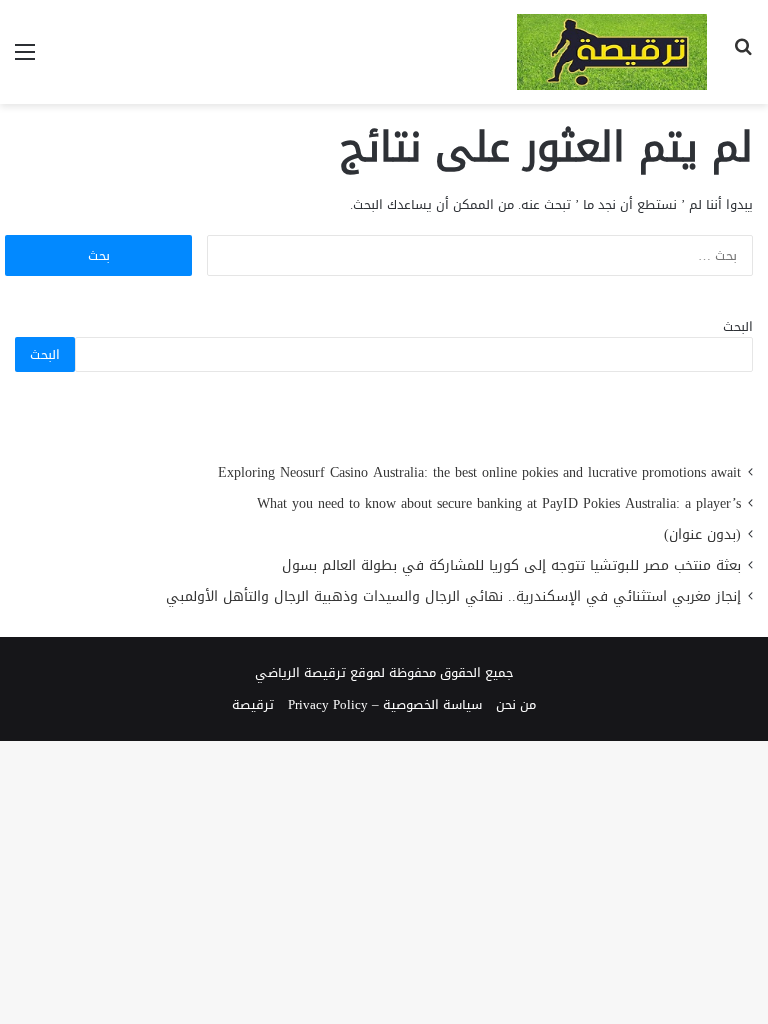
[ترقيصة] (612, 52)
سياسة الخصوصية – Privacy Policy (385, 704)
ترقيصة (253, 704)
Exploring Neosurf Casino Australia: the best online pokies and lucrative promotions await (479, 472)
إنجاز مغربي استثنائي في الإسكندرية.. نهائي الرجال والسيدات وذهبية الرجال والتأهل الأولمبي (453, 596)
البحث (738, 326)
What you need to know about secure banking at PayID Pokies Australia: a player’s (499, 503)
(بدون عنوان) (702, 534)
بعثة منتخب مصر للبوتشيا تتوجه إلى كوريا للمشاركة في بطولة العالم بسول (511, 565)
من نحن (516, 704)
